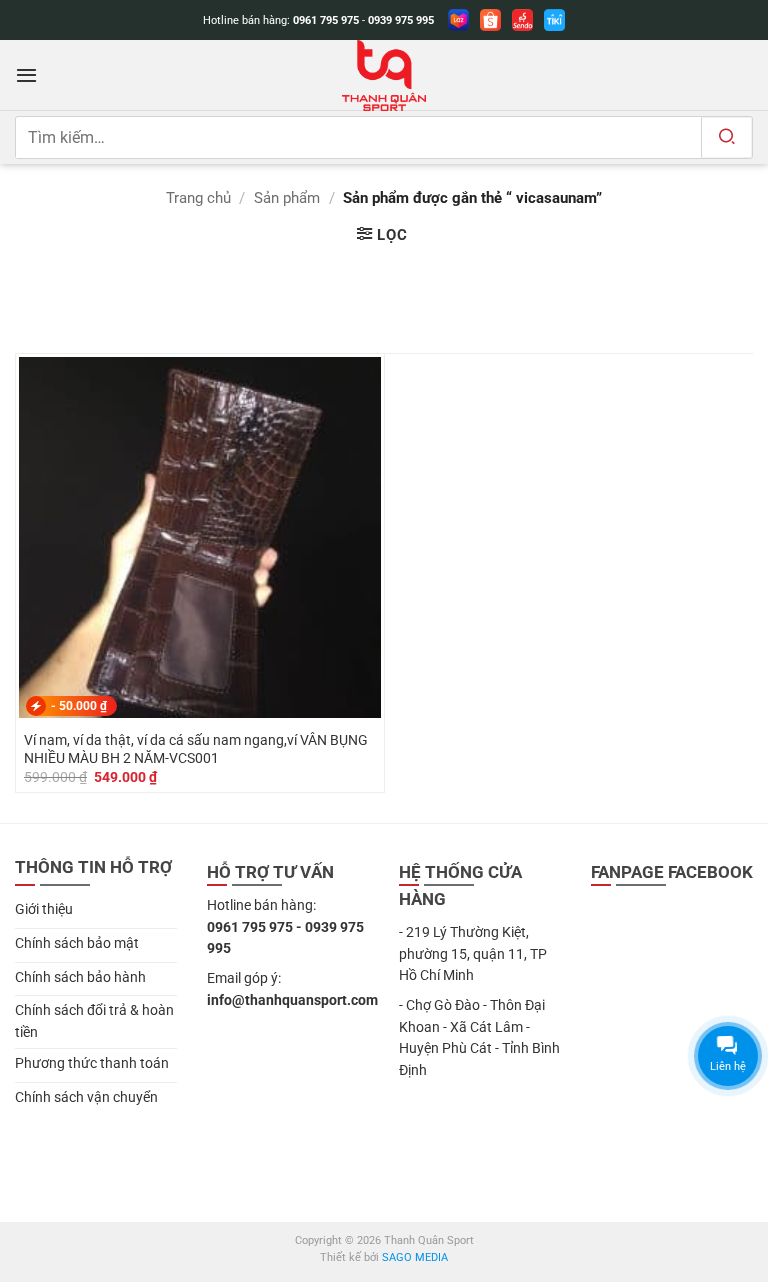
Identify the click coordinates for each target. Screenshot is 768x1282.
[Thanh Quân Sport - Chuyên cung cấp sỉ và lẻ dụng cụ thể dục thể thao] (384, 75)
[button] (26, 75)
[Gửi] (726, 137)
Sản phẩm (287, 198)
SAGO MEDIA (415, 1257)
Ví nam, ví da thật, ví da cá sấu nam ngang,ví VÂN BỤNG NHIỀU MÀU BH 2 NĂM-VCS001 (196, 749)
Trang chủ (198, 198)
